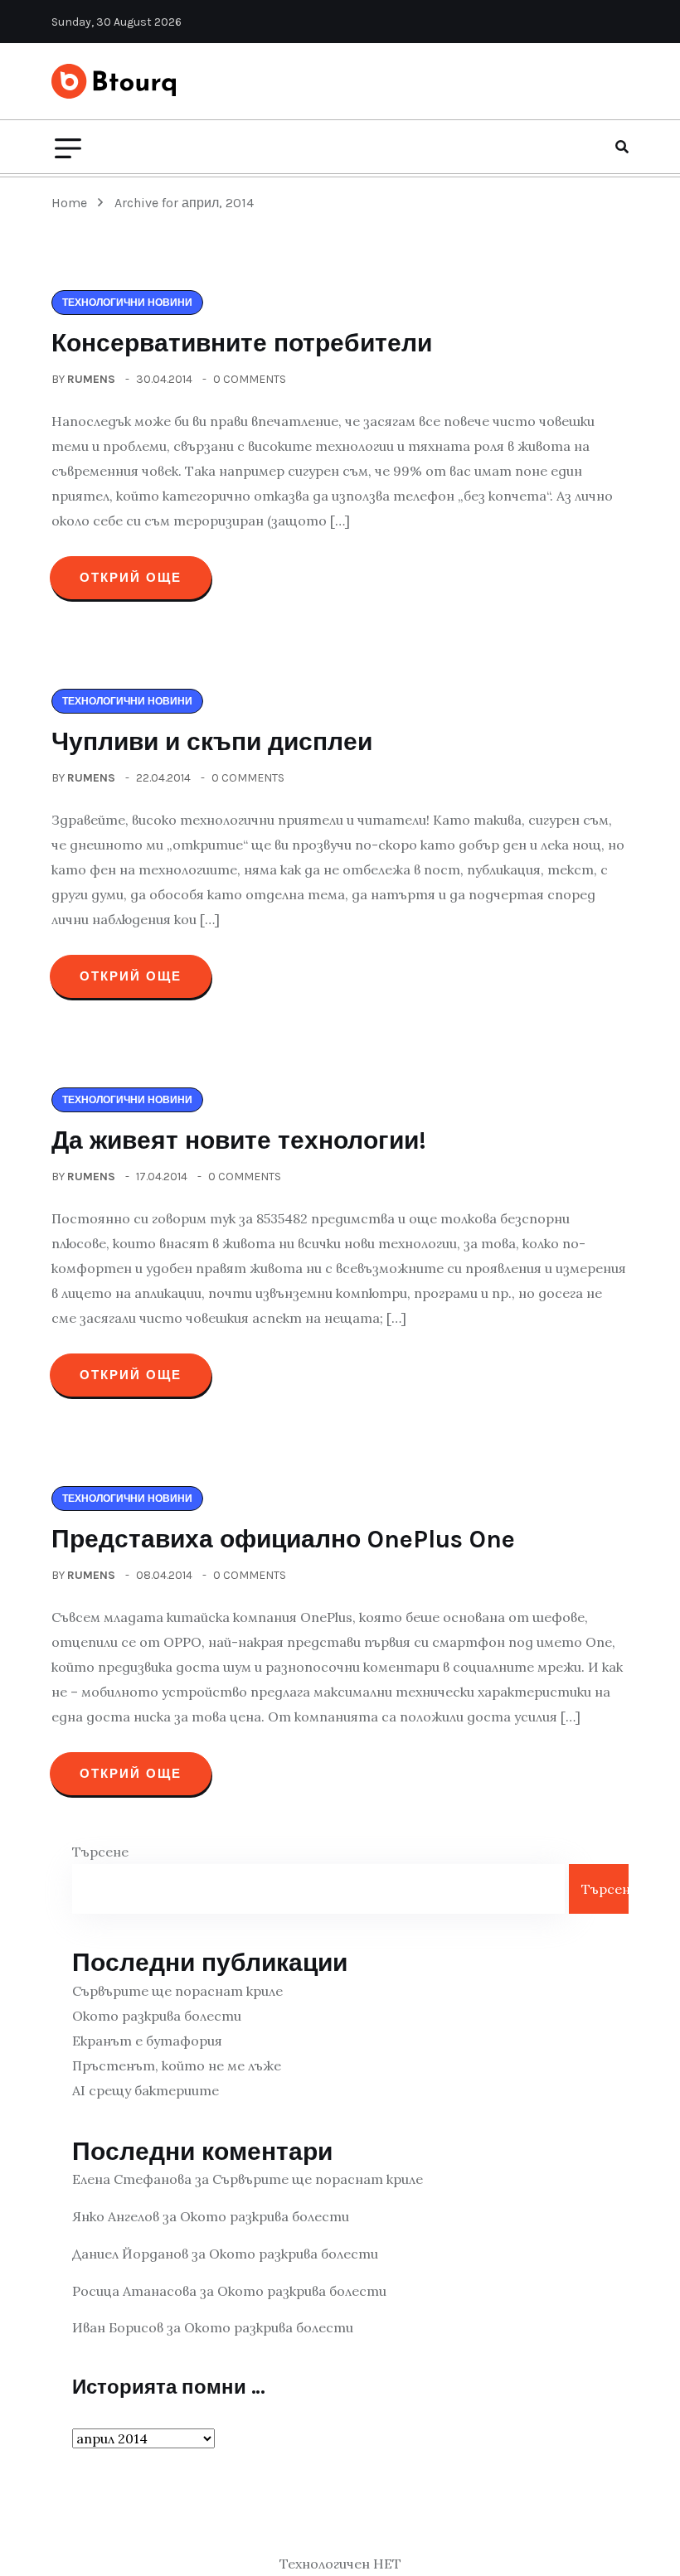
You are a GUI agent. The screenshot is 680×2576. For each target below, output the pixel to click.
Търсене (100, 1852)
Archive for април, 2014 (184, 203)
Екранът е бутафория (147, 2041)
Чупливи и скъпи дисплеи (212, 742)
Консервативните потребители (242, 343)
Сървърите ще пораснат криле (177, 1991)
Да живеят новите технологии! (239, 1140)
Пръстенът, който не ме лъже (177, 2065)
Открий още (131, 578)
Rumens (91, 379)
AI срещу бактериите (146, 2090)
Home (73, 203)
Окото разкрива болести (157, 2016)
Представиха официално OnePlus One (283, 1539)
